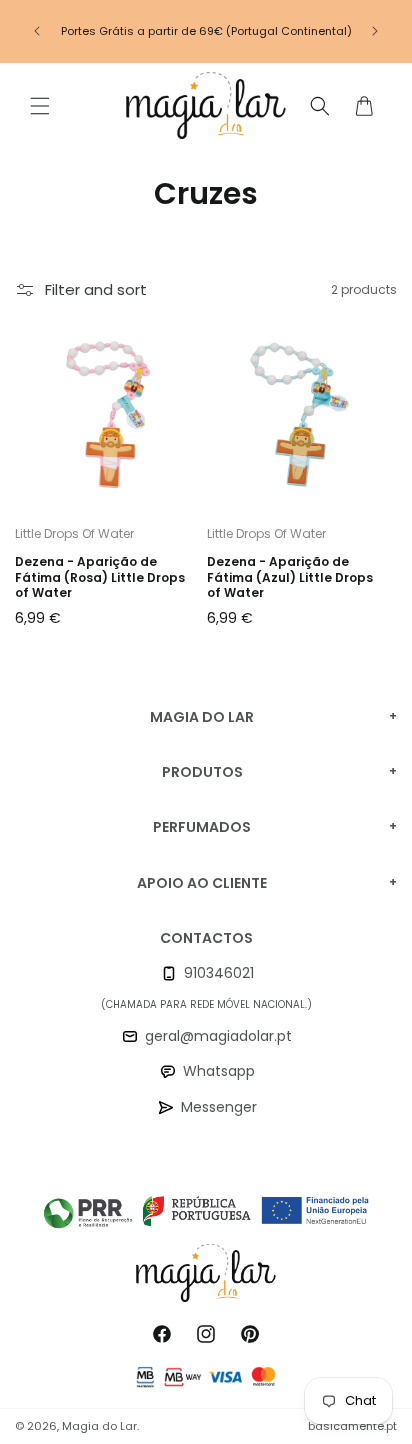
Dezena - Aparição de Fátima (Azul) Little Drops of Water (290, 577)
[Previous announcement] (37, 31)
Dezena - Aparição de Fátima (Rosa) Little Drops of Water (100, 577)
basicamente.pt (352, 1426)
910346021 (219, 973)
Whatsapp (219, 1071)
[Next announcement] (375, 31)
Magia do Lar (99, 1426)
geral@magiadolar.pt (218, 1036)
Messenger (219, 1107)
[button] (40, 106)
